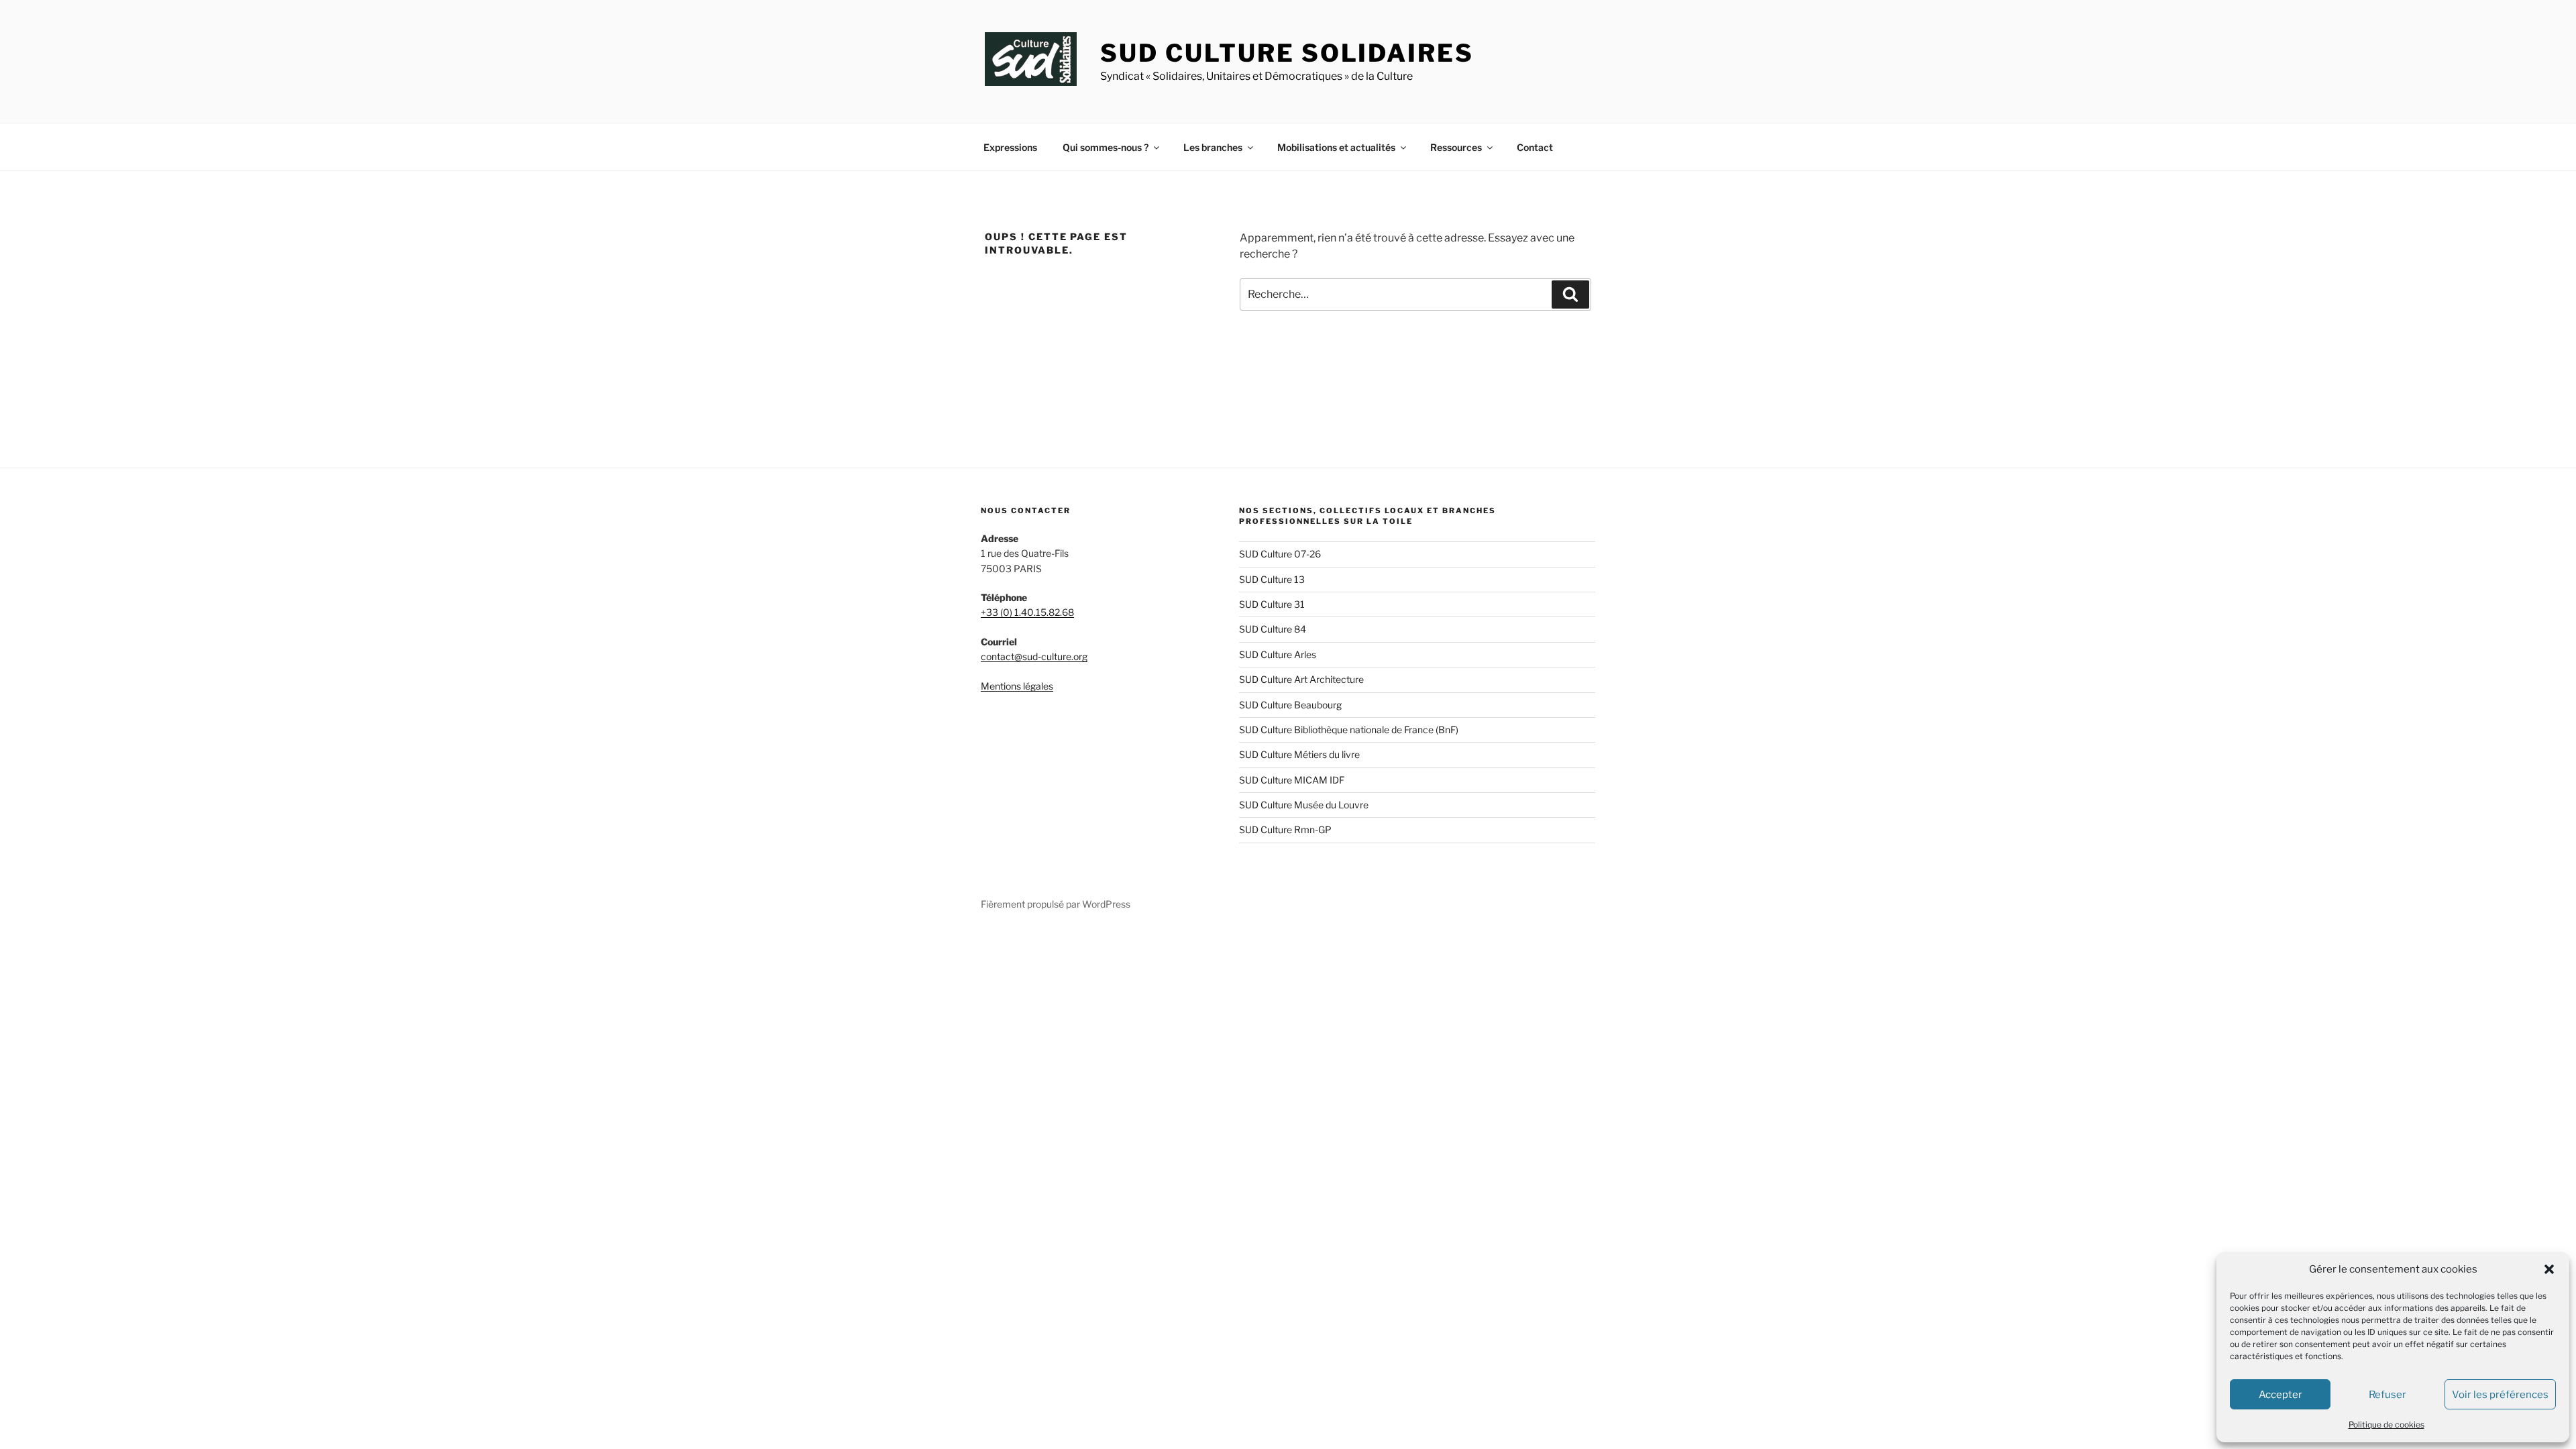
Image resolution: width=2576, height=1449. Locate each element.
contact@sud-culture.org (1034, 656)
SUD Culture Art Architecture (1301, 679)
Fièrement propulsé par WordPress (1056, 904)
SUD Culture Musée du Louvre (1304, 805)
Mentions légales (1017, 686)
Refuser (2387, 1395)
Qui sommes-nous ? (1106, 147)
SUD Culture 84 (1273, 629)
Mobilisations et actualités (1336, 147)
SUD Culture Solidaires (1287, 53)
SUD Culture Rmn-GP (1285, 829)
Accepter (2280, 1395)
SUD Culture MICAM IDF (1292, 780)
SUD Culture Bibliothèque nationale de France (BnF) (1349, 730)
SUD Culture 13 (1272, 579)
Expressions (1010, 147)
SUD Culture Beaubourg (1290, 705)
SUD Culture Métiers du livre (1299, 754)
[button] (2549, 1269)
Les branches (1213, 147)
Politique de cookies (2386, 1425)
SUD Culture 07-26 (1280, 554)
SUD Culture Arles (1278, 654)
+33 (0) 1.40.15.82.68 (1027, 612)
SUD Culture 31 (1272, 604)
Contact (1535, 147)
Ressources (1456, 147)
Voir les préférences (2500, 1395)
